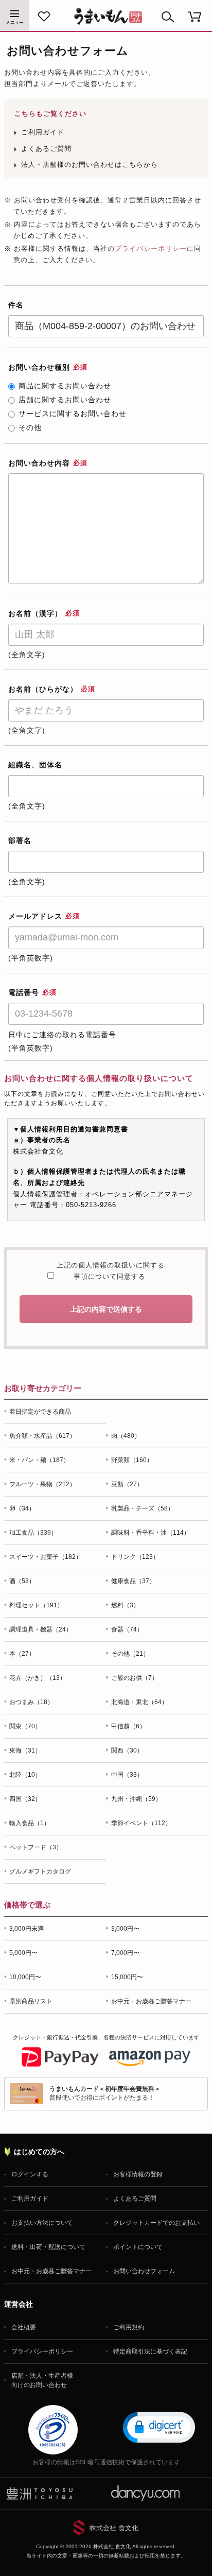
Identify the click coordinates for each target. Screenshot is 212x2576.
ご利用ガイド (43, 132)
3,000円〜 (125, 1929)
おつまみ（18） (31, 1702)
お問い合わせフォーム (144, 2271)
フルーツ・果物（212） (42, 1484)
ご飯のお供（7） (135, 1678)
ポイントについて (138, 2247)
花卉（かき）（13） (38, 1678)
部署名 (20, 840)
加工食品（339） (33, 1533)
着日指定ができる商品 (40, 1412)
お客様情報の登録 (138, 2174)
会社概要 (24, 2327)
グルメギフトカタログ (40, 1871)
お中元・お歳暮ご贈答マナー (151, 2001)
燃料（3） (125, 1605)
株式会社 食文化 (114, 2528)
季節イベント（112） (141, 1823)
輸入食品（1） (30, 1823)
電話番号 (32, 992)
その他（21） (130, 1654)
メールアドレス (44, 916)
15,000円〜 (127, 1977)
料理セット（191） (36, 1605)
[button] (159, 2427)
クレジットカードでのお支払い (156, 2223)
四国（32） (25, 1799)
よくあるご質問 (46, 149)
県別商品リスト (31, 2001)
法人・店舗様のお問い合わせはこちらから (90, 165)
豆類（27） (127, 1484)
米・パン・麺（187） (39, 1460)
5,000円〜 (23, 1953)
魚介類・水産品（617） (42, 1436)
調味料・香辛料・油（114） (151, 1533)
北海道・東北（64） (139, 1702)
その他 (30, 427)
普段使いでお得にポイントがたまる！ (105, 2093)
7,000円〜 (125, 1953)
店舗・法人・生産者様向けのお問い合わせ (42, 2380)
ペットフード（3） (36, 1847)
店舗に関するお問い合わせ (65, 400)
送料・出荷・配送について (48, 2247)
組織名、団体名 (35, 765)
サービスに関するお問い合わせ (73, 414)
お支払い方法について (42, 2223)
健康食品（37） (133, 1581)
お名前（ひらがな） (52, 689)
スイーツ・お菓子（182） (46, 1557)
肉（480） (126, 1436)
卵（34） (22, 1508)
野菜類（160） (132, 1460)
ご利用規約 (129, 2327)
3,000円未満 (26, 1929)
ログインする (30, 2174)
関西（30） (127, 1750)
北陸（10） (25, 1775)
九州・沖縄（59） (136, 1799)
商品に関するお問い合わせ (65, 386)
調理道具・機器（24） (41, 1629)
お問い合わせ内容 (48, 463)
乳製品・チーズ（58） (143, 1508)
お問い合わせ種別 (48, 367)
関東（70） (25, 1726)
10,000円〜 (25, 1977)
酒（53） (22, 1581)
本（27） (22, 1654)
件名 (16, 305)
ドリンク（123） (135, 1557)
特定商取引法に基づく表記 (150, 2351)
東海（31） (25, 1750)
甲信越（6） (128, 1726)
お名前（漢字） (44, 613)
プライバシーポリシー (151, 248)
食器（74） (127, 1629)
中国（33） (127, 1775)
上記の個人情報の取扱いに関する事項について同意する (109, 1271)
